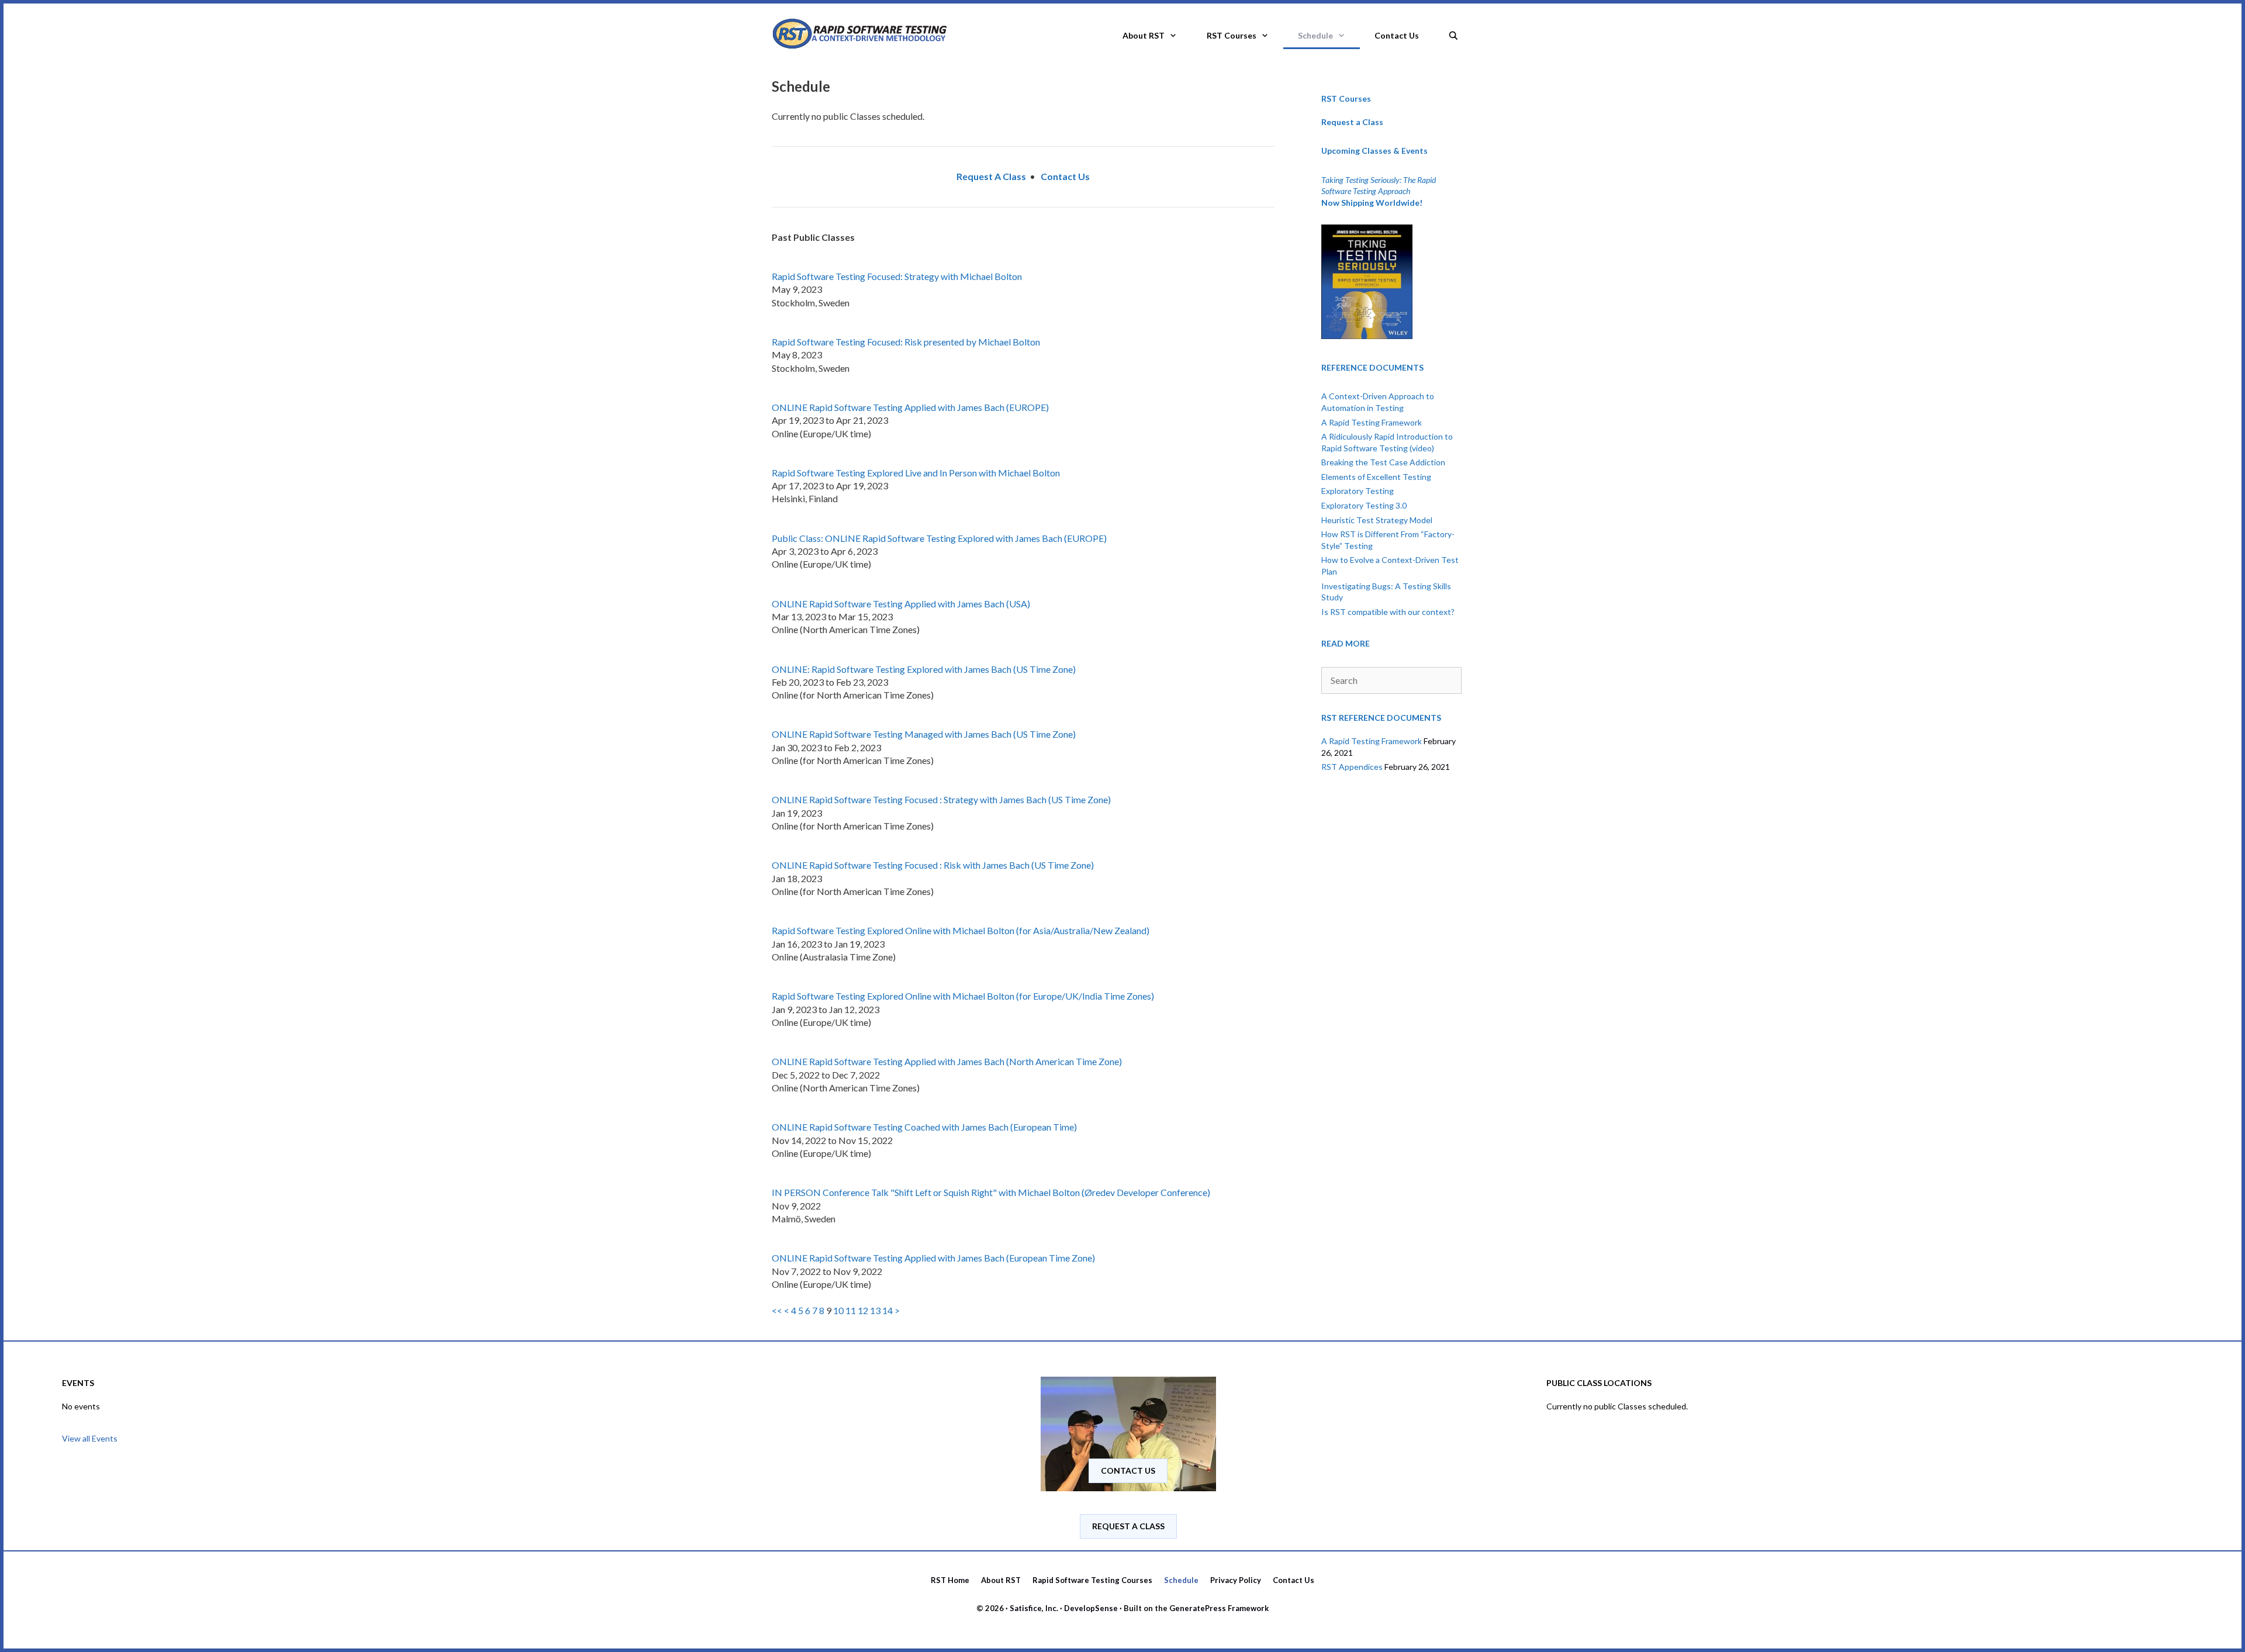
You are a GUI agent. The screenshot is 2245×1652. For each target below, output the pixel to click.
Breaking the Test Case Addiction (1383, 462)
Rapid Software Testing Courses (1092, 1580)
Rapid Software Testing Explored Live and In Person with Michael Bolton (916, 473)
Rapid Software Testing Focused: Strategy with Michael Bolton (897, 276)
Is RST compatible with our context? (1388, 612)
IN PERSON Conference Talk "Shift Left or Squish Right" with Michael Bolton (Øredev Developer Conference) (991, 1192)
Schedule (1315, 35)
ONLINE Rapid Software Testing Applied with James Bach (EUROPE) (910, 407)
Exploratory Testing (1358, 491)
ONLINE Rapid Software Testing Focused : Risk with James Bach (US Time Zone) (933, 865)
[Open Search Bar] (1453, 32)
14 (887, 1310)
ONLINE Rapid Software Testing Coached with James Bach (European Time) (924, 1127)
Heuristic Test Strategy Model (1377, 520)
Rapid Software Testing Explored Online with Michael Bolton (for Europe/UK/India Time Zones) (963, 996)
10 (838, 1310)
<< (777, 1310)
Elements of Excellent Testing (1376, 477)
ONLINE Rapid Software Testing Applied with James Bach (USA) (901, 604)
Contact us (1128, 1470)
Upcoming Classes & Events (1374, 151)
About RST (1144, 35)
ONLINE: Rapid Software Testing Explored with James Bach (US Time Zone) (924, 669)
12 (863, 1310)
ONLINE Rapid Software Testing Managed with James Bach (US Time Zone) (924, 734)
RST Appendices (1352, 767)
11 (851, 1310)
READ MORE (1346, 643)
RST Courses (1232, 35)
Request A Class (1128, 1526)
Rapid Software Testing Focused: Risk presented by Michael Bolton (906, 342)
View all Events (90, 1438)
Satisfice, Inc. (1034, 1608)
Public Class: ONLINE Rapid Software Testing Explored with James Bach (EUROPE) (939, 538)
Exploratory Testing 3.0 (1364, 505)
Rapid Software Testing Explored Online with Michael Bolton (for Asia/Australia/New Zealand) (961, 930)
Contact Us (1397, 35)
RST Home (950, 1580)
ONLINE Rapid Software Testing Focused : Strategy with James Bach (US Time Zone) (941, 799)
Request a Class (1352, 122)
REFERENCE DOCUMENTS (1372, 367)
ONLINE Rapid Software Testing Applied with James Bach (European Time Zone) (933, 1258)
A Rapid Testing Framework (1372, 422)
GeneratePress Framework (1219, 1608)
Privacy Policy (1236, 1580)
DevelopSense (1091, 1608)
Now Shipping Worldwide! (1372, 203)
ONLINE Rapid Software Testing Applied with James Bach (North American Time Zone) (947, 1061)
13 (875, 1310)
